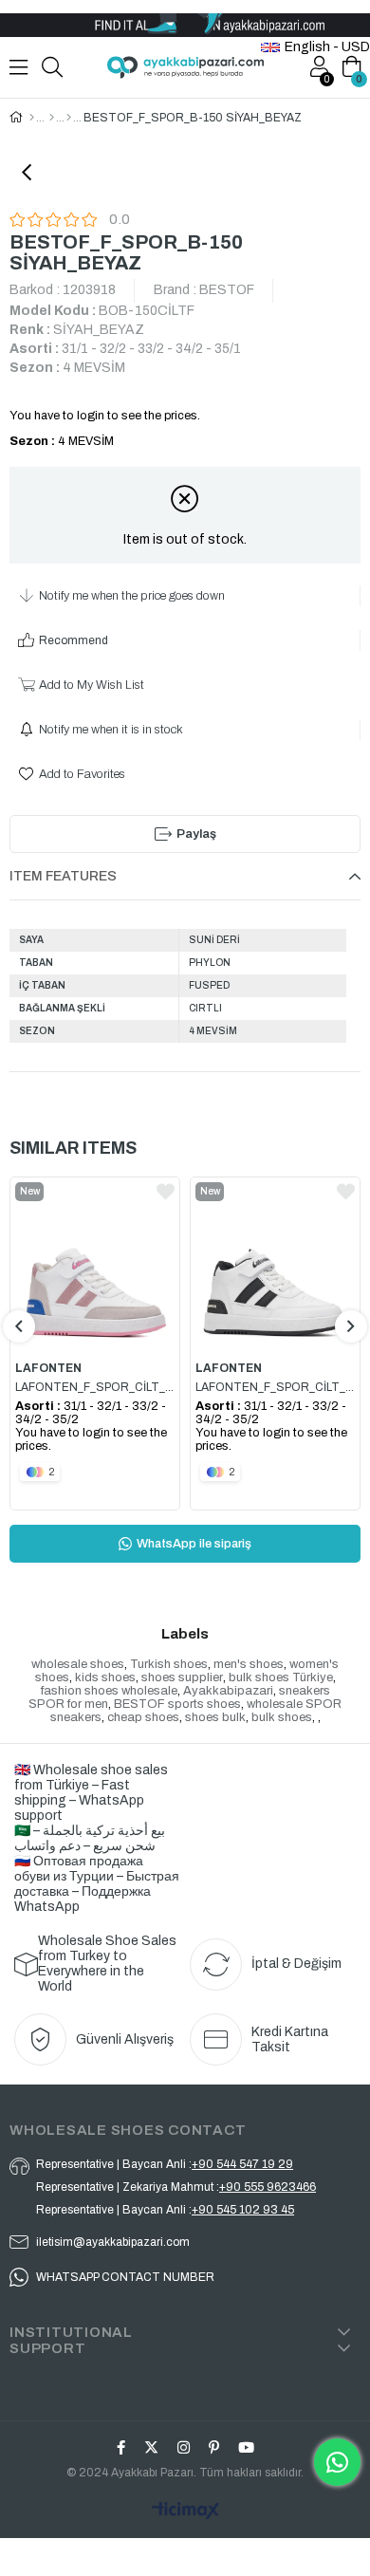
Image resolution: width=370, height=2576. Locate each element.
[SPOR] (69, 118)
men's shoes (249, 1664)
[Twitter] (151, 2447)
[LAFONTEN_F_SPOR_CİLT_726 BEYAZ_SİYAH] (275, 1263)
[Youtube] (246, 2447)
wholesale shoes (78, 1664)
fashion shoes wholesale (109, 1691)
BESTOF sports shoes (177, 1704)
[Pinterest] (214, 2447)
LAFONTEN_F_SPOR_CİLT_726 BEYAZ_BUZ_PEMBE (95, 1387)
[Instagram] (184, 2447)
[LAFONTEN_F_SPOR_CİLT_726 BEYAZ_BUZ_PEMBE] (95, 1263)
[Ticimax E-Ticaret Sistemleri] (185, 2512)
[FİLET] (52, 118)
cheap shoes (143, 1717)
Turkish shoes (169, 1664)
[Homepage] (32, 118)
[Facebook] (121, 2447)
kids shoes (105, 1677)
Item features (63, 876)
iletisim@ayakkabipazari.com (113, 2242)
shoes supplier (182, 1677)
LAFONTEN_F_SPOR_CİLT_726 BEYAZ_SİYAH (275, 1387)
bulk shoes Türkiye (281, 1677)
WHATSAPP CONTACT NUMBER (125, 2277)
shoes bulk (215, 1717)
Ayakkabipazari (228, 1691)
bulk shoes (282, 1717)
